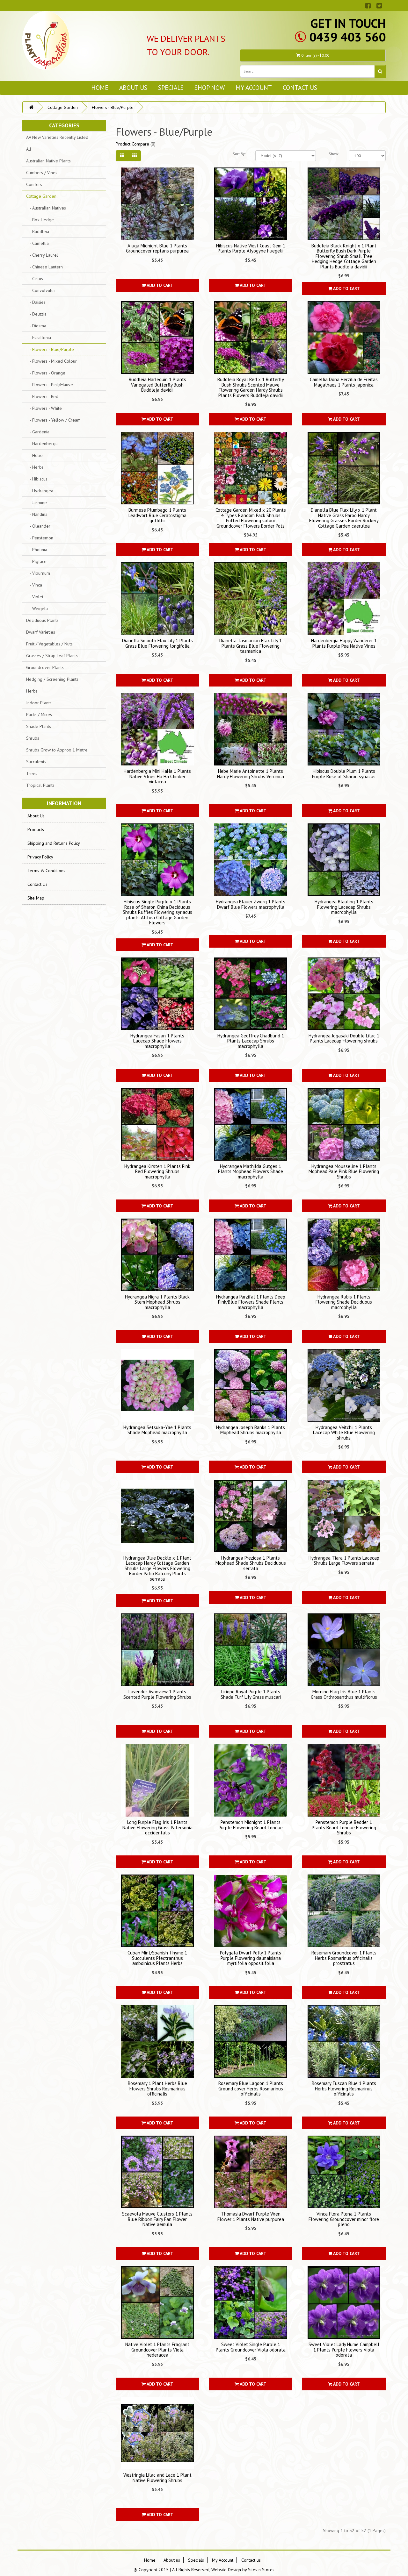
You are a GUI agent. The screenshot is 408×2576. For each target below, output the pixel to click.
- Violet (35, 597)
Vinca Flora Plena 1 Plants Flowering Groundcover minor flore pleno (344, 2219)
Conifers (34, 184)
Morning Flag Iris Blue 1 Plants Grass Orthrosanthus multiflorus (344, 1694)
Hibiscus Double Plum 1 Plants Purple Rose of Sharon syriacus (344, 774)
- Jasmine (36, 502)
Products (36, 829)
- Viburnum (38, 573)
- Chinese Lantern (44, 267)
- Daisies (36, 302)
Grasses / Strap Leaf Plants (52, 656)
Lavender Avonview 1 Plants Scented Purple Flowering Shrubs (157, 1694)
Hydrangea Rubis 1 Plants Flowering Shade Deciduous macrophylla (344, 1302)
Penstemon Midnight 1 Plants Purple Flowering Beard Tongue (251, 1825)
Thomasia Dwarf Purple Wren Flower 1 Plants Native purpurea (251, 2217)
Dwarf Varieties (41, 632)
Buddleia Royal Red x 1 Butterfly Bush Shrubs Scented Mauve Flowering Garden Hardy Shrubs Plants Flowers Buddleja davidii (251, 387)
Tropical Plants (40, 785)
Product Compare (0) (136, 144)
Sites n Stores (261, 2570)
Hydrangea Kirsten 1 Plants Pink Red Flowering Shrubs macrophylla (157, 1171)
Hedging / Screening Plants (52, 679)
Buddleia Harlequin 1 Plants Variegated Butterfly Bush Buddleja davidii (157, 385)
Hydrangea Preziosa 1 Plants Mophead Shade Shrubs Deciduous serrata (251, 1563)
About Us (36, 816)
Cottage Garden (63, 107)
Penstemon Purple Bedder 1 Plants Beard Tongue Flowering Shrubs (344, 1827)
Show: (334, 154)
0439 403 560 (347, 37)
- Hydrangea (40, 491)
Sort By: (239, 154)
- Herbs (35, 467)
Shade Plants (39, 726)
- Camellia (37, 243)
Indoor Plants (39, 703)
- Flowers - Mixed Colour (51, 361)
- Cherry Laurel (42, 255)
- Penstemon (40, 538)
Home (100, 87)
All (29, 149)
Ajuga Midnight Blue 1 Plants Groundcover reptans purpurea (157, 248)
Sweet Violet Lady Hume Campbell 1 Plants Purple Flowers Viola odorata (344, 2350)
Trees (32, 773)
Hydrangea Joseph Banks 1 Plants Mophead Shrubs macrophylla (251, 1430)
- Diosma (36, 326)
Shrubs (33, 738)
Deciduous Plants (42, 620)
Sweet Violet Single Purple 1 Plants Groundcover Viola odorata (251, 2347)
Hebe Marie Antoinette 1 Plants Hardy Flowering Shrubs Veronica (251, 774)
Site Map (36, 898)
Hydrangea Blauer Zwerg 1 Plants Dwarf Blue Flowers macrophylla (251, 904)
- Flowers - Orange (46, 373)
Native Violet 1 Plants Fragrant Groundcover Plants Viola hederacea (157, 2350)
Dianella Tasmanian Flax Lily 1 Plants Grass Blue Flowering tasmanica (251, 646)
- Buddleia (38, 231)
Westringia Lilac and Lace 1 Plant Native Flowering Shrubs (157, 2478)
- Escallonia (39, 338)
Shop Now (210, 87)
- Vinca (34, 585)
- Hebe (34, 455)
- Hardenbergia (42, 444)
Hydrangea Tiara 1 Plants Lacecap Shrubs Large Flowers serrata (344, 1561)
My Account (254, 87)
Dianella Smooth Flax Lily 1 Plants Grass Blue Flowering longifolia (157, 643)
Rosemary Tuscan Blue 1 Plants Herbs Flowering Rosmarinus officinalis (344, 2089)
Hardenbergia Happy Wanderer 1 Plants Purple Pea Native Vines (344, 643)
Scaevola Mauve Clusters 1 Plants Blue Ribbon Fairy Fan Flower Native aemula (157, 2219)
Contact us (300, 87)
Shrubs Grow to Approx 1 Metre (57, 750)
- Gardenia (38, 432)
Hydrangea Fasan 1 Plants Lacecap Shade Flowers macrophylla (157, 1041)
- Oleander (38, 526)
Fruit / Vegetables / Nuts (49, 644)
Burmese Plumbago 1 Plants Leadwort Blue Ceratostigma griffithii (157, 515)
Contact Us (37, 884)
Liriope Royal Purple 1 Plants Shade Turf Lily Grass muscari (251, 1694)
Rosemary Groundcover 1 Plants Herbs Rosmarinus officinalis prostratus (344, 1958)
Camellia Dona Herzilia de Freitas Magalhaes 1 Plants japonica (344, 382)
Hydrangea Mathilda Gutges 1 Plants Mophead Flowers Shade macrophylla (251, 1171)
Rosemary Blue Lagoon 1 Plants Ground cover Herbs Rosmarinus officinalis (251, 2089)
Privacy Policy (40, 857)
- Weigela (37, 608)
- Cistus (35, 279)
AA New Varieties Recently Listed (57, 137)
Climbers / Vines (42, 173)
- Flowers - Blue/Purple (50, 349)
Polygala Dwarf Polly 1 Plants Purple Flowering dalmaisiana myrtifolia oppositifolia (251, 1958)
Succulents (36, 762)
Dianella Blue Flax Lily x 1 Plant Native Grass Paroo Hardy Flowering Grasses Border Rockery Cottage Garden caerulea (344, 518)
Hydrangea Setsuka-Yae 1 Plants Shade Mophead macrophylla (157, 1430)
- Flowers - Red (42, 396)
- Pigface (36, 561)
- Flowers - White (44, 408)
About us (133, 87)
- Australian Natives (46, 208)
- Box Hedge (40, 220)
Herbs (32, 691)
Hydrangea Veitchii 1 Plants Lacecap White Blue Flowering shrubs (344, 1433)
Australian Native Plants (48, 161)
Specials (171, 87)
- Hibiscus (37, 479)
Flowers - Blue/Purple (113, 107)
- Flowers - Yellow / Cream (53, 420)
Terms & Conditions (46, 871)
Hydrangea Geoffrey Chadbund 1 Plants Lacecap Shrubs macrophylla (251, 1041)
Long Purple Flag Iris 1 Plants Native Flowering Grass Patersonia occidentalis (157, 1827)
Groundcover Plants (45, 667)
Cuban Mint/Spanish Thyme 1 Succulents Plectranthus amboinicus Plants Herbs (157, 1958)
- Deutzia (36, 314)
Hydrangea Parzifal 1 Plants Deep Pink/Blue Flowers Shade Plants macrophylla (251, 1302)
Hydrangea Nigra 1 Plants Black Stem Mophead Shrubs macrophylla (157, 1302)
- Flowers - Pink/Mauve (50, 385)
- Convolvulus (41, 290)
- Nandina (37, 514)
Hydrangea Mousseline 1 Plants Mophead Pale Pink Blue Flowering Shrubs (344, 1171)
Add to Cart (160, 285)
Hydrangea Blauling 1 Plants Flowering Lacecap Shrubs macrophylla (344, 907)
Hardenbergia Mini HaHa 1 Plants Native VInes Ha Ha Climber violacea (157, 776)
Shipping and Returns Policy (54, 843)
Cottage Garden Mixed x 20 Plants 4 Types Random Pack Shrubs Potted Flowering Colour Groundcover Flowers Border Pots (251, 518)
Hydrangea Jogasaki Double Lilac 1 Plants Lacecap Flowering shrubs (344, 1038)
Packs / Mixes (39, 715)
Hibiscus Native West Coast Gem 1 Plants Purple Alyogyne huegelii (251, 248)
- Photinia (37, 550)
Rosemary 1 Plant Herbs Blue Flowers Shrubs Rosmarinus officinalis (157, 2089)
